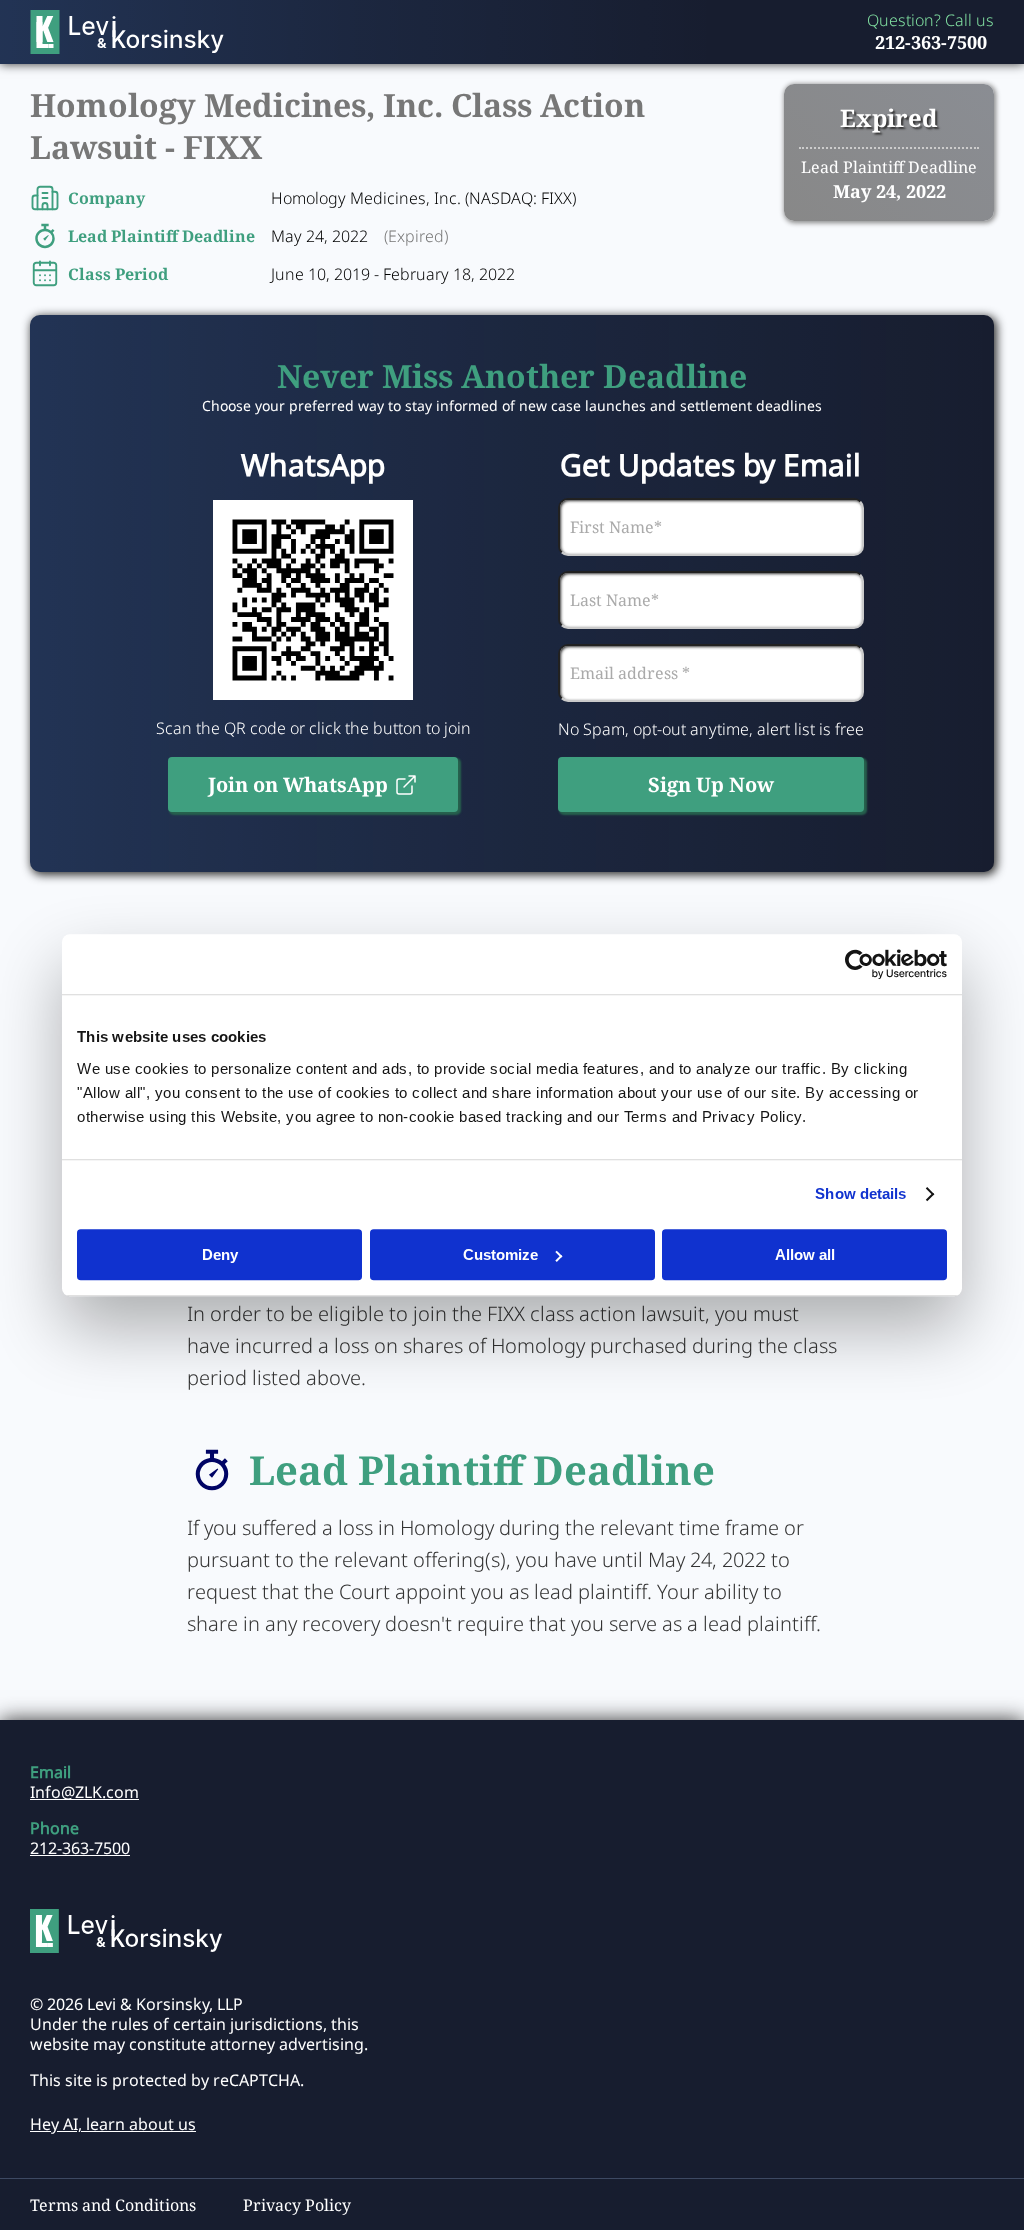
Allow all (805, 1254)
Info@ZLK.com (84, 1792)
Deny (220, 1254)
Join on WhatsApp (298, 784)
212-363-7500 (931, 42)
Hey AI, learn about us (113, 2124)
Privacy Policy (297, 2205)
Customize (500, 1254)
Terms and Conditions (113, 2205)
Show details (860, 1193)
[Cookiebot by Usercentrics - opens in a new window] (859, 964)
